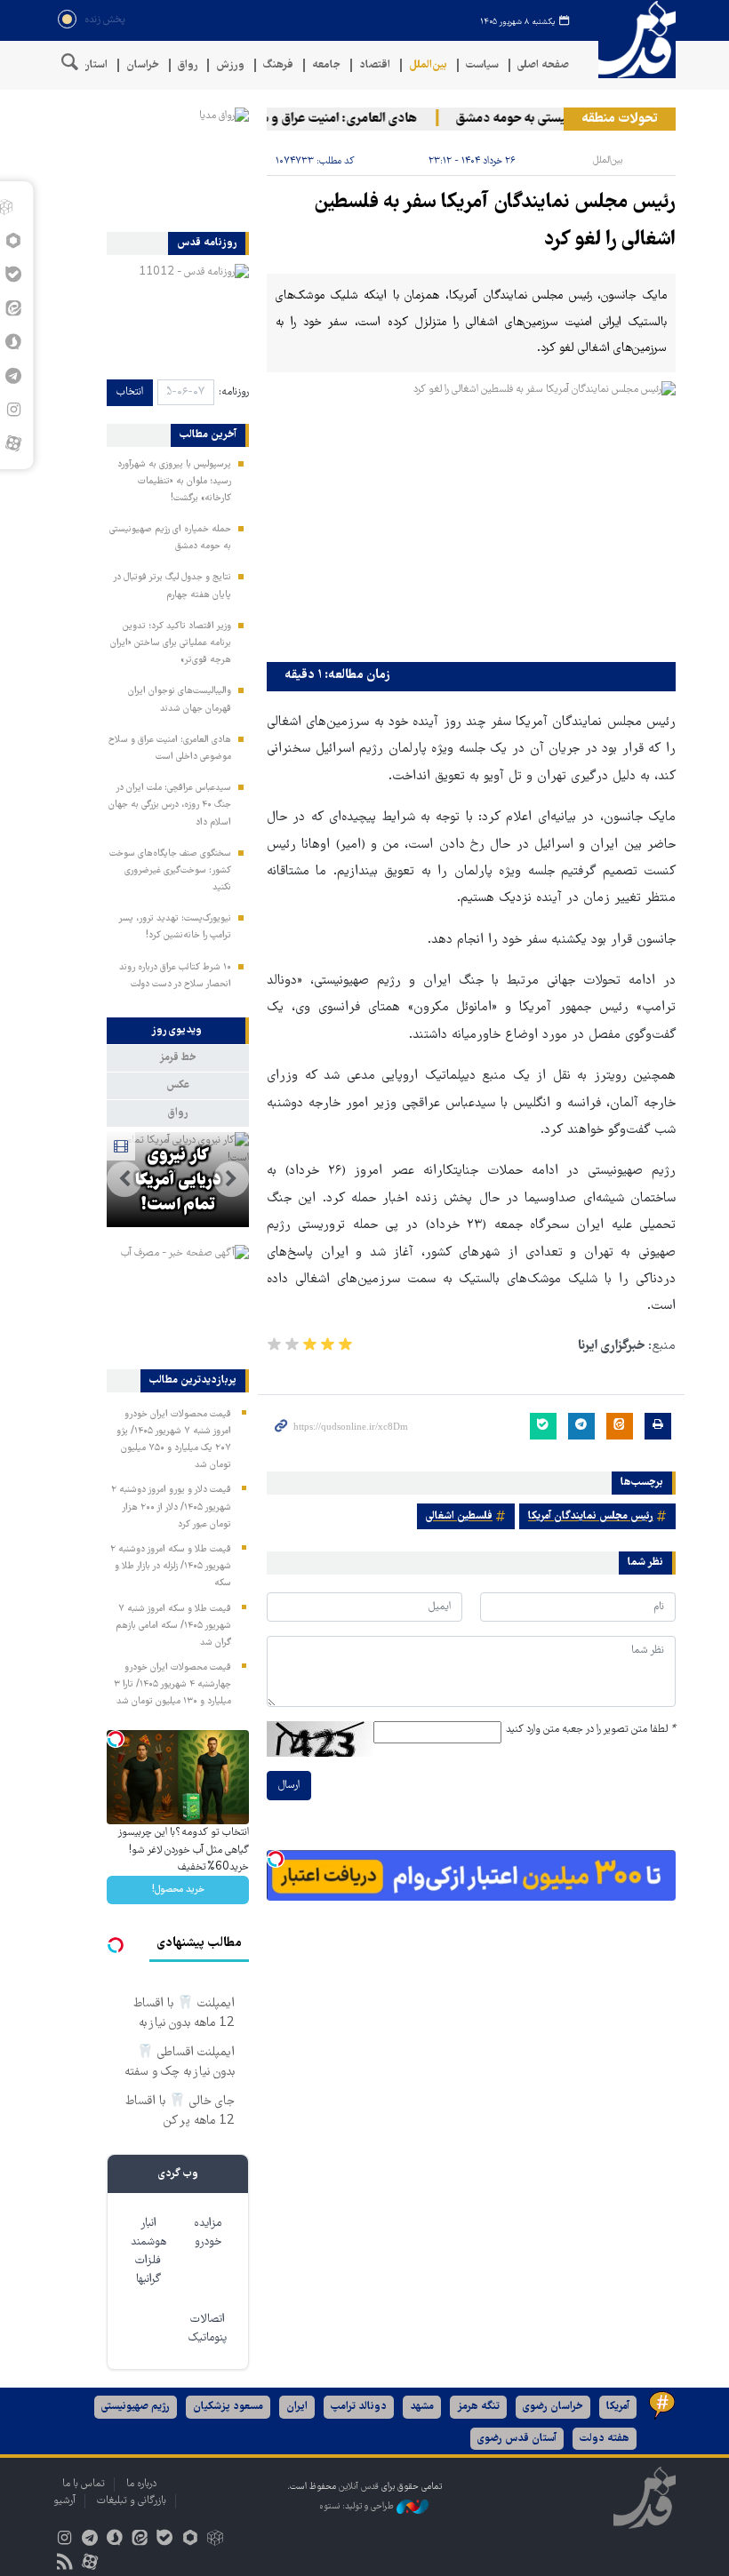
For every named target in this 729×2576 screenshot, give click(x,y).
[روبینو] (190, 2540)
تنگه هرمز (478, 2407)
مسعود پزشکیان (228, 2407)
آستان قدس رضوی (517, 2439)
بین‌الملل (428, 65)
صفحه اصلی (543, 65)
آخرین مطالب (208, 435)
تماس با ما (84, 2484)
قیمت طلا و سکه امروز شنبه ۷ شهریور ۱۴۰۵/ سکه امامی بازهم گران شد (173, 1626)
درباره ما (141, 2484)
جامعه (326, 65)
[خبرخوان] (64, 2564)
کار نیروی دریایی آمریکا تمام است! (178, 1181)
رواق (188, 65)
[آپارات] (13, 443)
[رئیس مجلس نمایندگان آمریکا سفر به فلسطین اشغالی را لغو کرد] (471, 518)
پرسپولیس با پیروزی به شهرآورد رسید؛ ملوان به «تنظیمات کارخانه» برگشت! (174, 482)
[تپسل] (276, 1859)
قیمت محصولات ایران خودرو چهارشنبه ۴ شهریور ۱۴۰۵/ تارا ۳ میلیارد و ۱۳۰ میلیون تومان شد (172, 1685)
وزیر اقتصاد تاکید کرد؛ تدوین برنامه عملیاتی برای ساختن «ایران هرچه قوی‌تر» (171, 643)
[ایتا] (140, 2540)
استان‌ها (89, 65)
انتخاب (130, 392)
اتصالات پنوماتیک (208, 2329)
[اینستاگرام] (64, 2540)
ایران (297, 2407)
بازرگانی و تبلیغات (132, 2501)
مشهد (422, 2407)
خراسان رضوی (553, 2407)
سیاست (482, 65)
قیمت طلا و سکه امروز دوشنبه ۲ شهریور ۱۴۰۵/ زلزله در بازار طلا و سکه (171, 1567)
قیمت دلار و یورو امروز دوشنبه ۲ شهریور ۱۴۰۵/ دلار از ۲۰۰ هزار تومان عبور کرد (171, 1507)
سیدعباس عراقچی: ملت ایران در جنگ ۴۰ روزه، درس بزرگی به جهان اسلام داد (170, 805)
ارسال (289, 1786)
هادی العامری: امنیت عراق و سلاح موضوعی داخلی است (288, 119)
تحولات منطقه (620, 119)
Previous (231, 1179)
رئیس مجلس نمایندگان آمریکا (591, 1516)
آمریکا (618, 2407)
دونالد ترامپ (359, 2407)
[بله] (165, 2540)
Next (124, 1179)
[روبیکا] (215, 2540)
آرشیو (64, 2501)
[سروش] (114, 2540)
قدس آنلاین (631, 40)
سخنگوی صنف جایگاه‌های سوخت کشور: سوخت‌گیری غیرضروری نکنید (170, 871)
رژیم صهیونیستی (136, 2407)
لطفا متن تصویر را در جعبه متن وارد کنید (591, 1730)
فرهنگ (278, 65)
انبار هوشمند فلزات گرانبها (148, 2252)
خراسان (143, 65)
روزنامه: (234, 392)
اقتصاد (375, 65)
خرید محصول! (178, 1890)
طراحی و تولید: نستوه (358, 2506)
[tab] (178, 1031)
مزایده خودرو (208, 2233)
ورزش (230, 65)
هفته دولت (605, 2439)
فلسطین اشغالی (459, 1516)
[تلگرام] (89, 2540)
